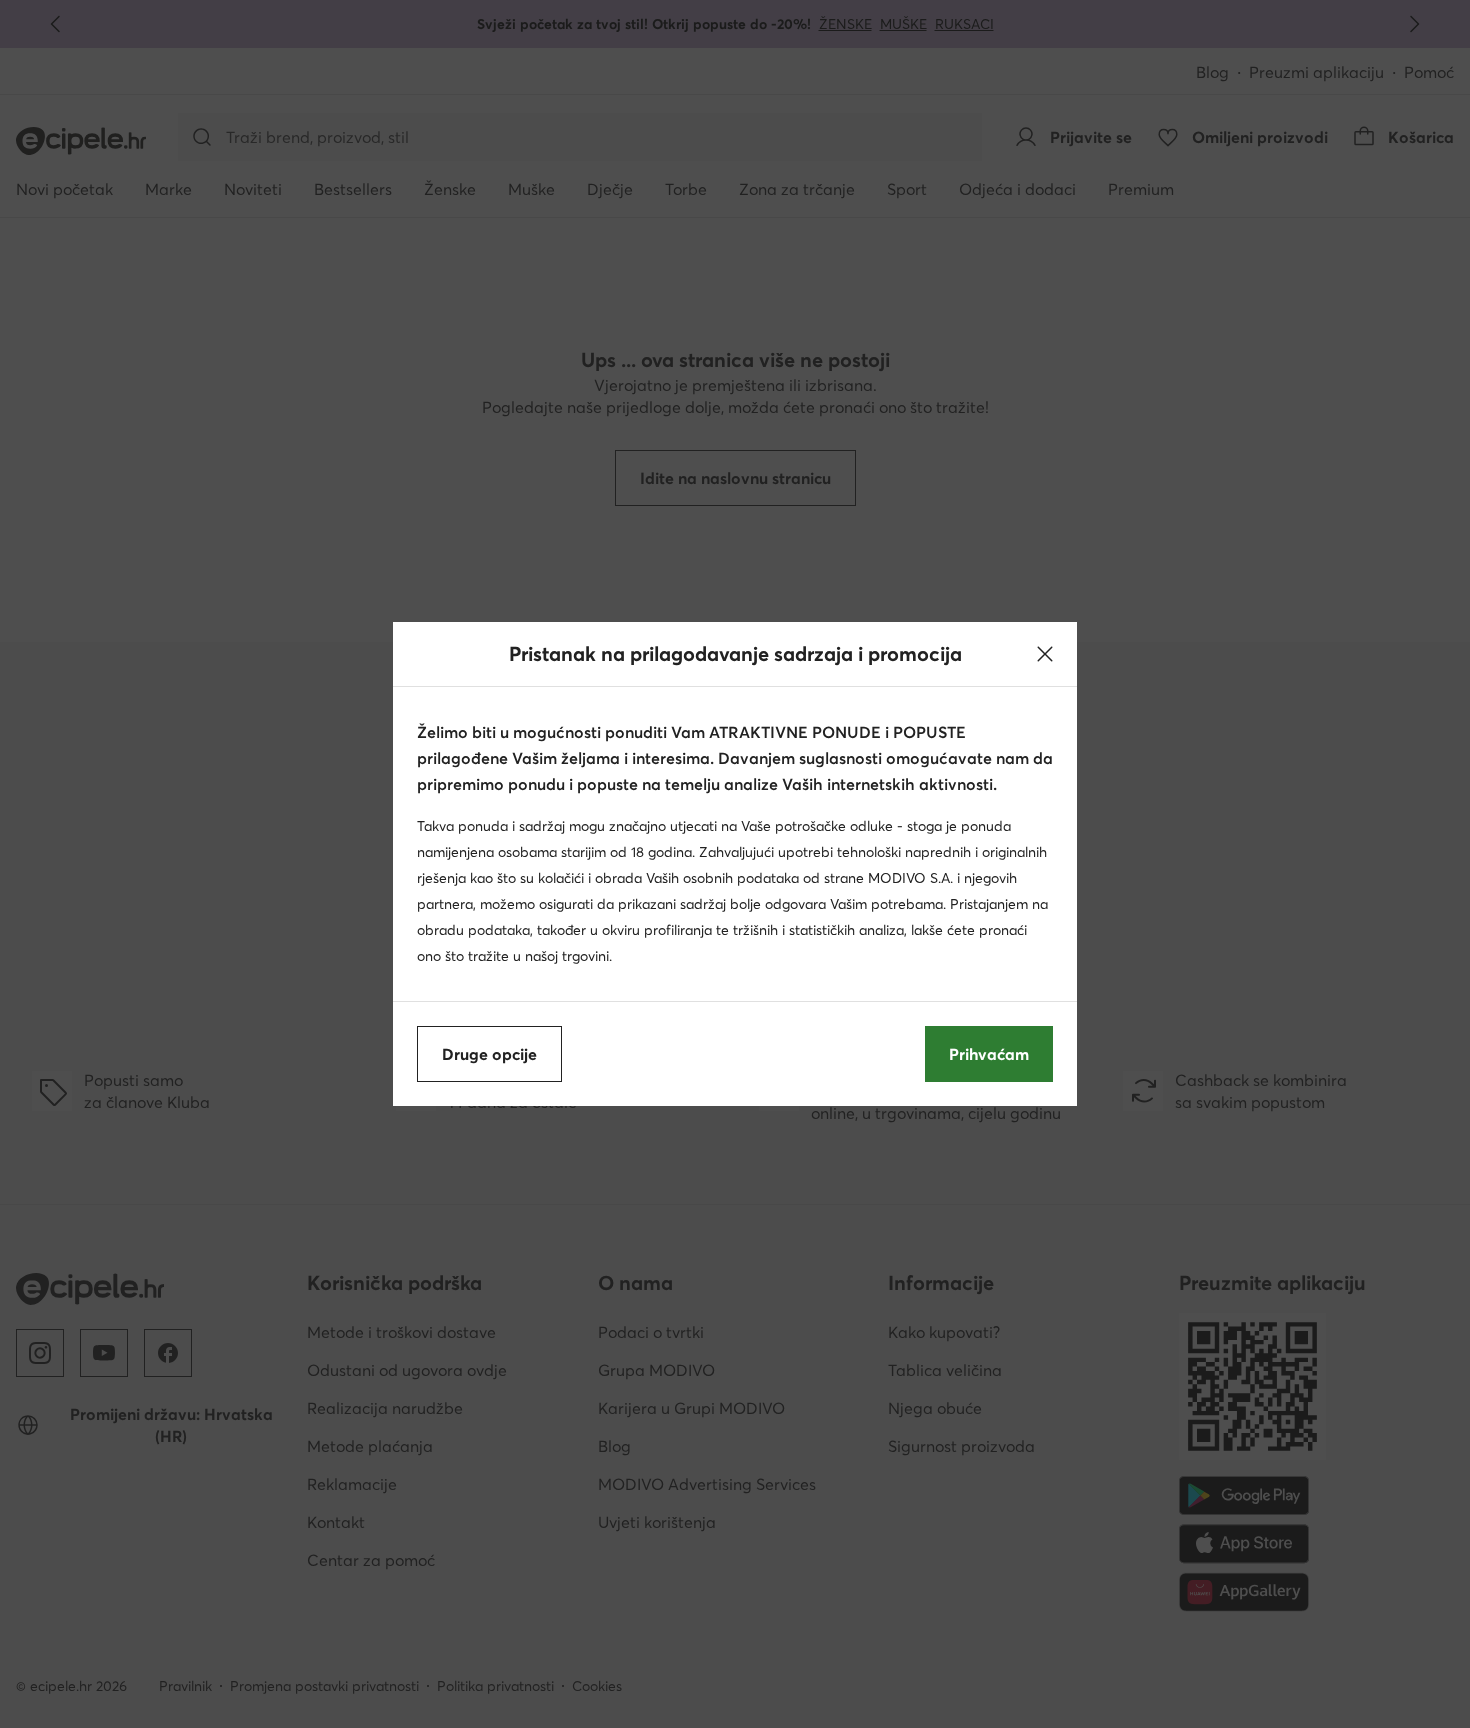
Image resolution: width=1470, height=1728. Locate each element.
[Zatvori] (1045, 654)
